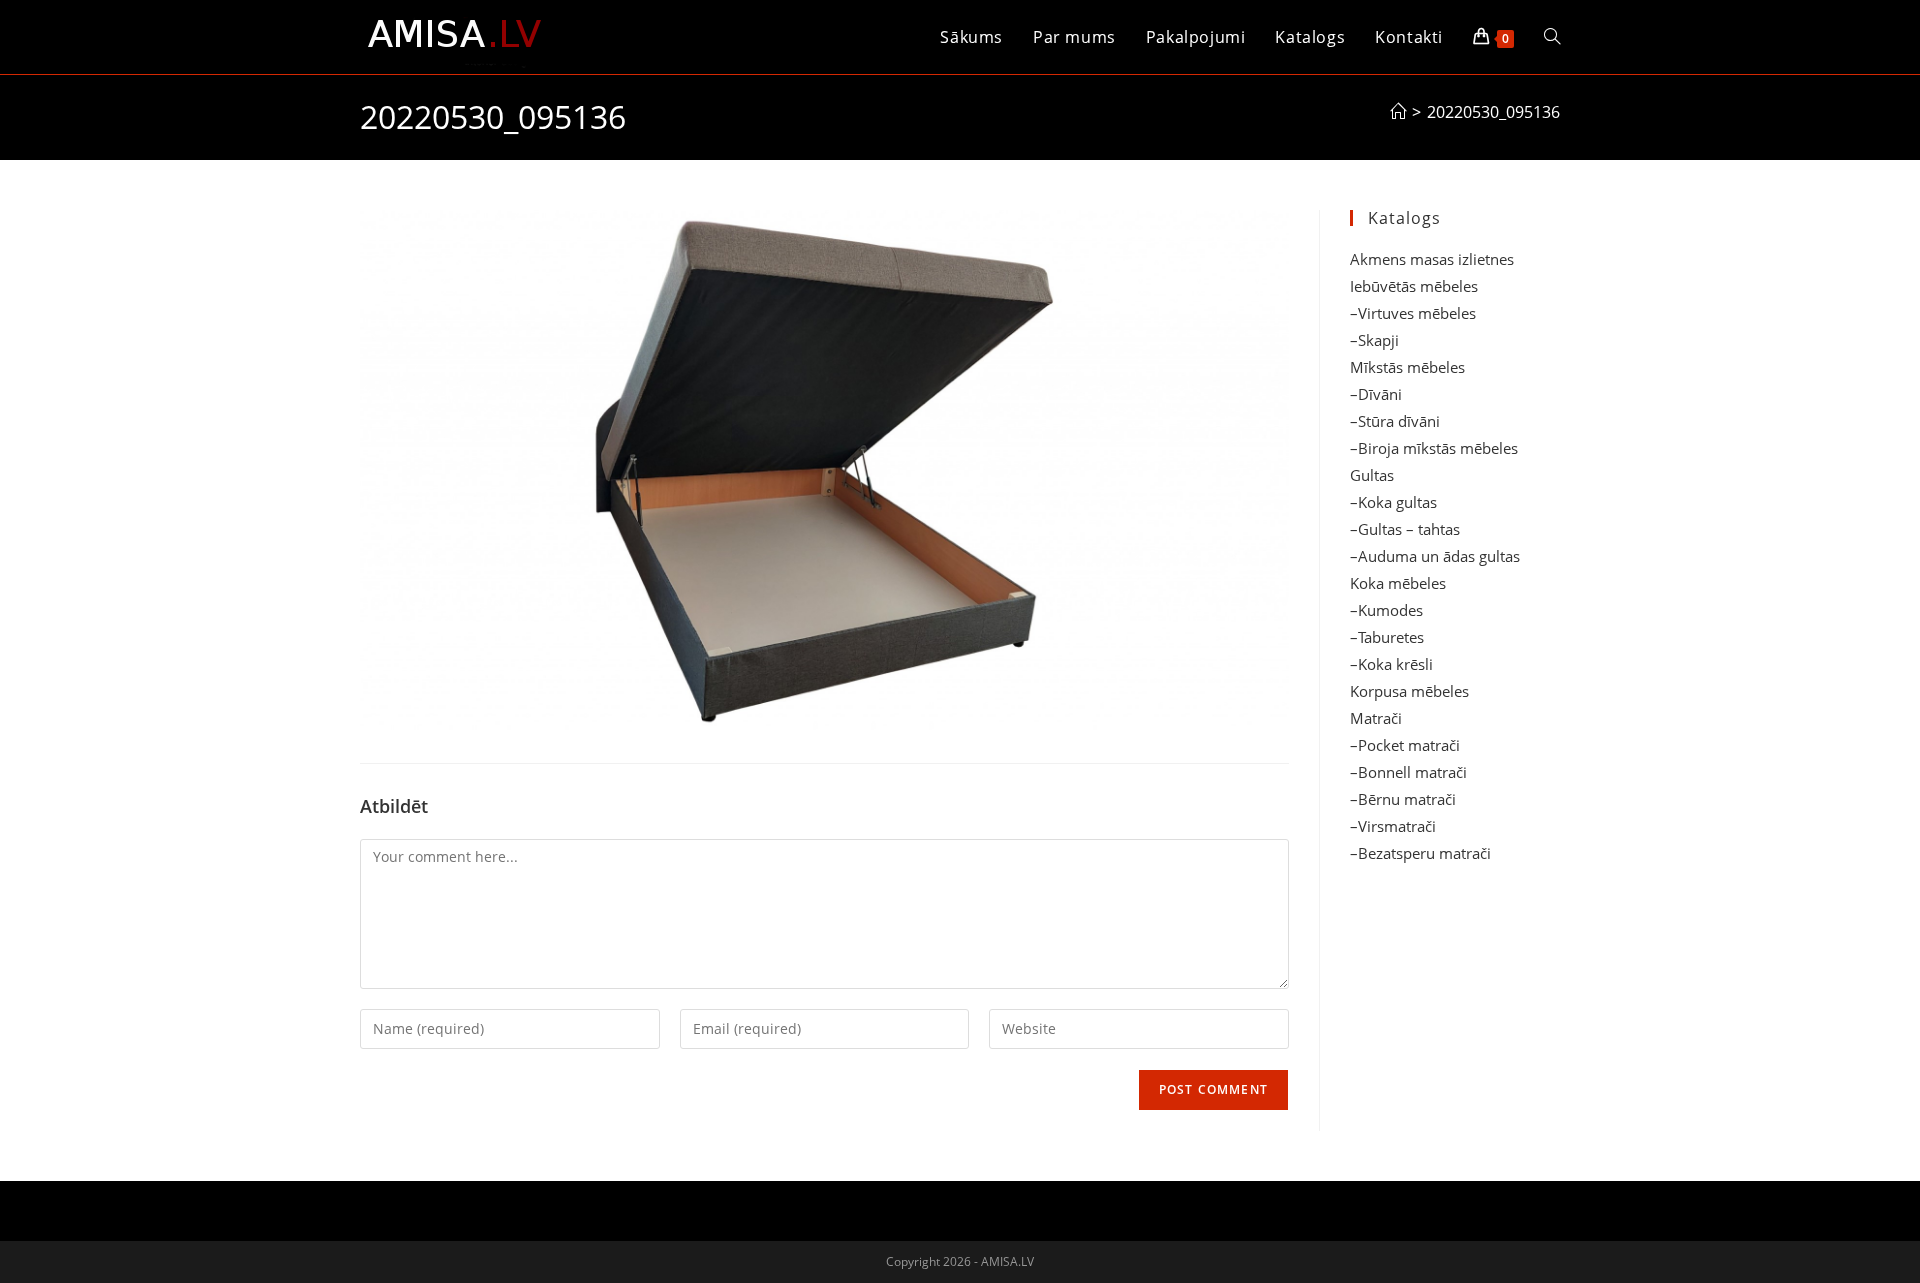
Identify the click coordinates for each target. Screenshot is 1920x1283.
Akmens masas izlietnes (1432, 259)
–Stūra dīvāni (1395, 421)
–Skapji (1374, 340)
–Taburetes (1387, 637)
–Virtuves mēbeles (1413, 313)
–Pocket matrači (1405, 745)
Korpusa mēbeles (1409, 691)
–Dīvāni (1376, 394)
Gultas (1372, 475)
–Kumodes (1386, 610)
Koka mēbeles (1398, 583)
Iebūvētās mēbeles (1414, 286)
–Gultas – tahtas (1405, 529)
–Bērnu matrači (1403, 799)
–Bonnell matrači (1408, 772)
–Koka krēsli (1391, 664)
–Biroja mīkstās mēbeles (1434, 448)
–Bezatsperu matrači (1420, 853)
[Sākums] (1398, 112)
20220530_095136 (1493, 112)
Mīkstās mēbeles (1407, 367)
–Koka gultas (1393, 502)
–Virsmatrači (1393, 826)
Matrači (1376, 718)
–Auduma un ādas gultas (1435, 556)
